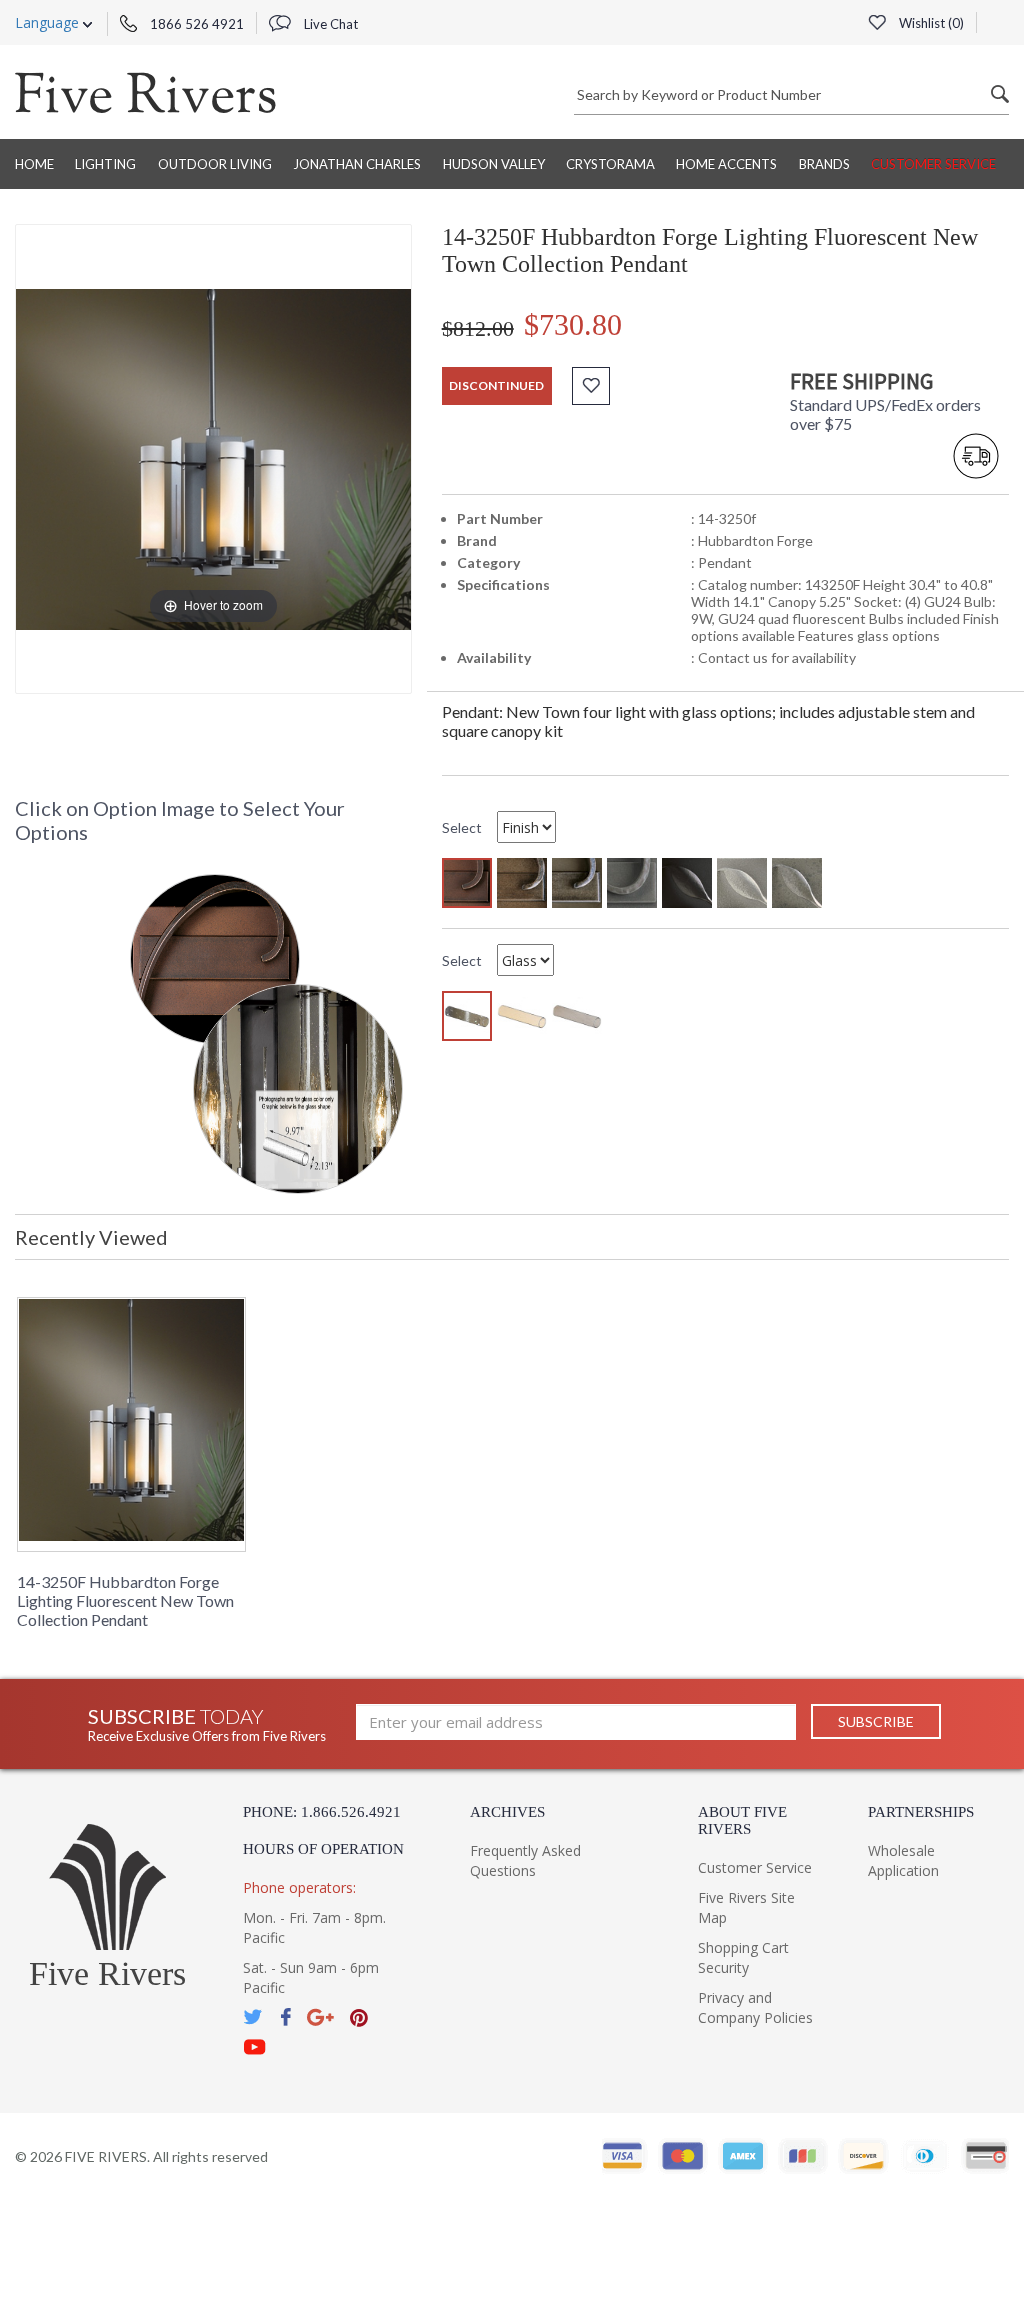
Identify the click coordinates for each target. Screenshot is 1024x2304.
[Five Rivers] (145, 92)
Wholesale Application (903, 1860)
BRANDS (824, 164)
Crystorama (610, 164)
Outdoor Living (215, 164)
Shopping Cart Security (743, 1957)
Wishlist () (930, 23)
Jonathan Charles (357, 164)
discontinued (496, 385)
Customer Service (933, 164)
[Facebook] (285, 2017)
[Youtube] (255, 2047)
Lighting (105, 164)
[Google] (320, 2017)
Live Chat (329, 24)
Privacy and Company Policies (755, 2007)
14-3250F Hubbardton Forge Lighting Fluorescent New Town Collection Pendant (125, 1600)
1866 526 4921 (195, 24)
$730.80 (573, 324)
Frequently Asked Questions (525, 1860)
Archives (507, 1812)
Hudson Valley (494, 164)
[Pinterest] (359, 2017)
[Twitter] (254, 2017)
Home (34, 164)
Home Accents (726, 164)
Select (462, 827)
